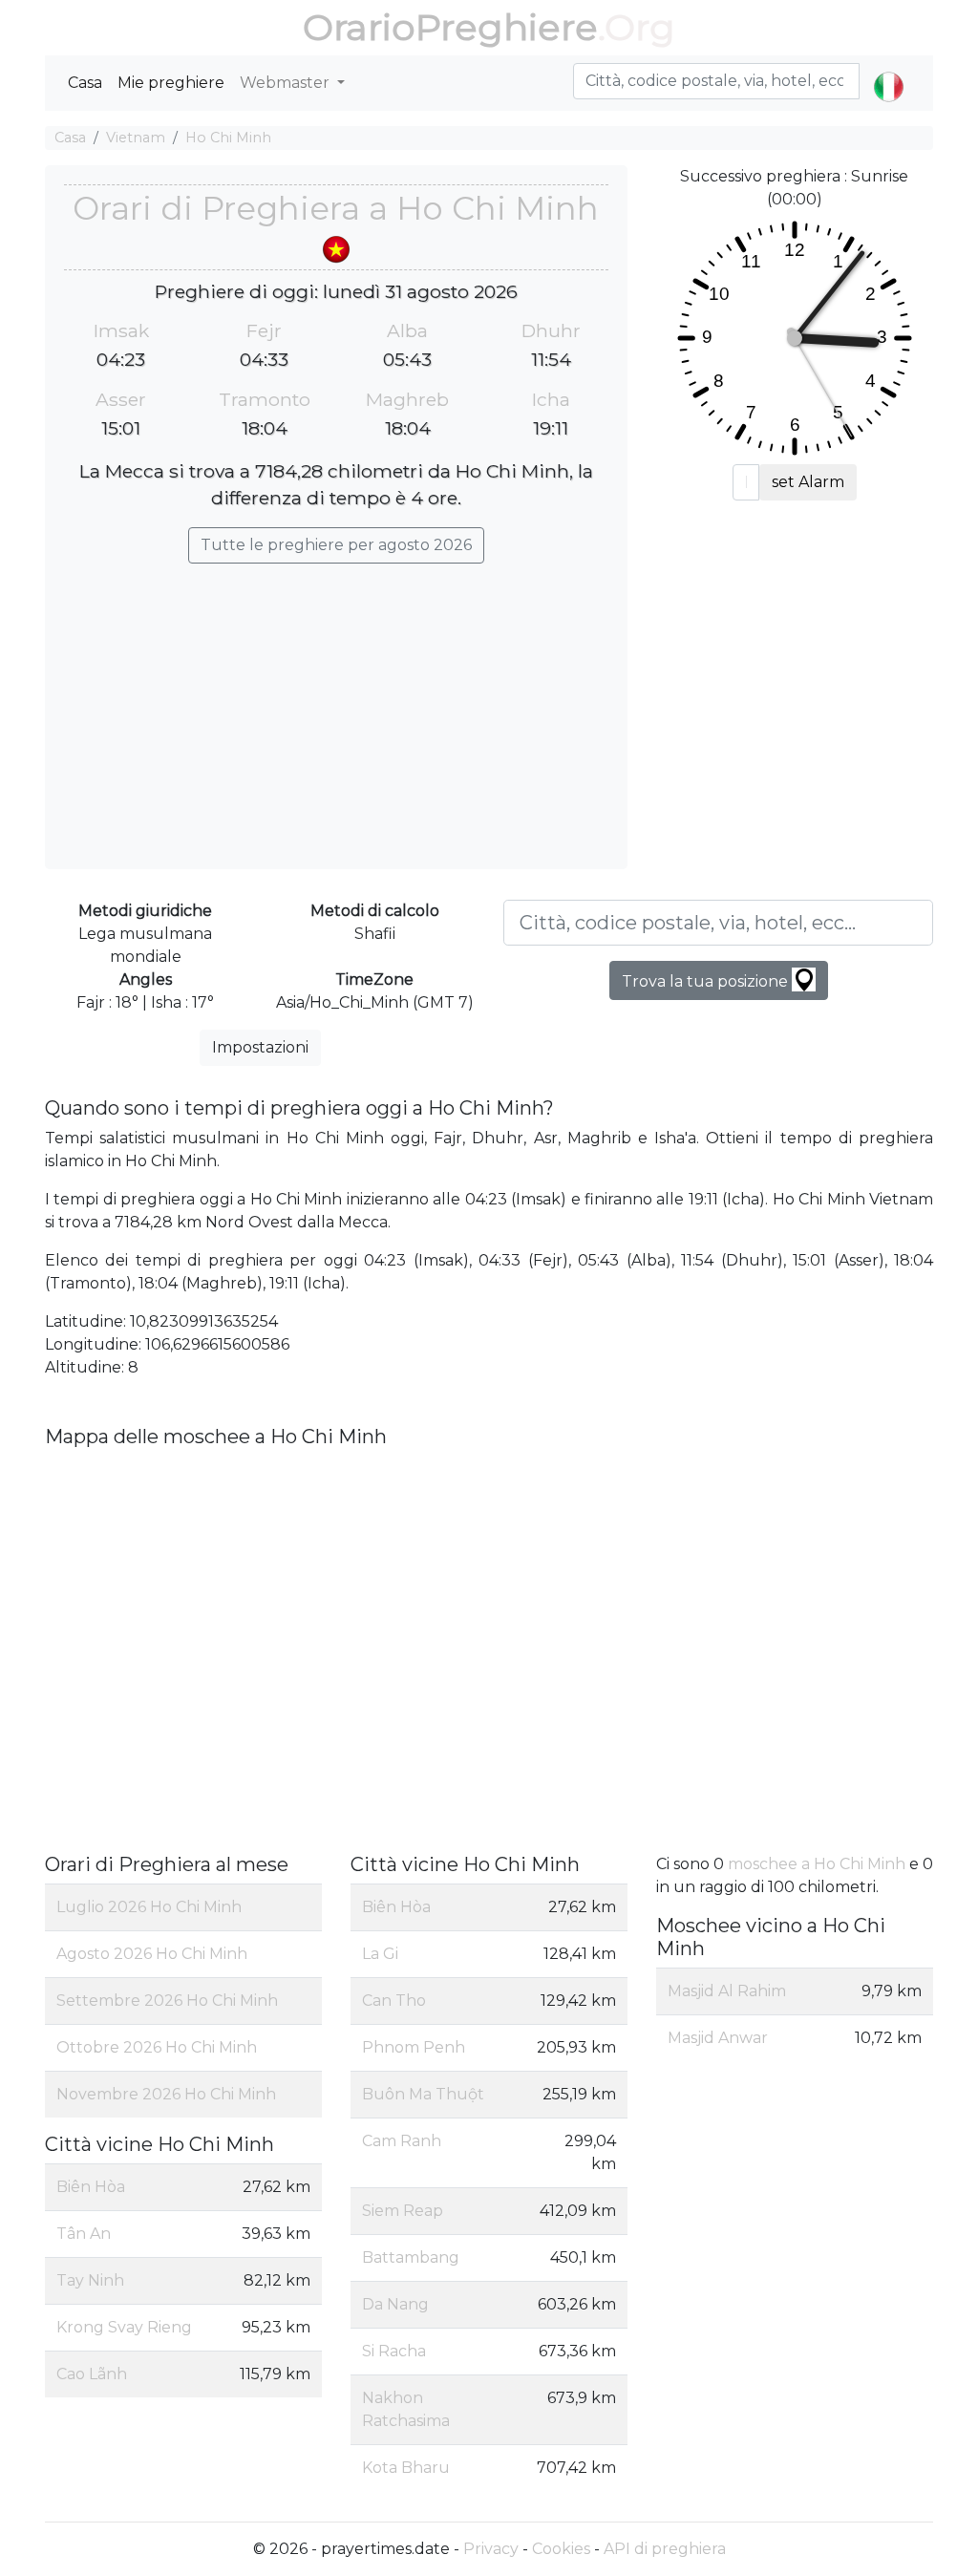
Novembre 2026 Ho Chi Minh (166, 2094)
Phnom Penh (414, 2047)
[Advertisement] (336, 707)
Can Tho (394, 2001)
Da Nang (395, 2304)
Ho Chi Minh (228, 138)
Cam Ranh (402, 2141)
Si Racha (394, 2351)
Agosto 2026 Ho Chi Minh (152, 1954)
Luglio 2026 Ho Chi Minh (149, 1907)
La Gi (380, 1954)
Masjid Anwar (718, 2038)
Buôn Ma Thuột (423, 2094)
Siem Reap (403, 2211)
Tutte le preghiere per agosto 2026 (336, 545)
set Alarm (808, 482)
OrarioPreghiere (450, 27)
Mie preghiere (171, 83)
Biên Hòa (91, 2187)
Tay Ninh (90, 2280)
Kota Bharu (406, 2468)
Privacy (491, 2549)
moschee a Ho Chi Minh (817, 1864)
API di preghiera (665, 2549)
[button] (889, 71)
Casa (85, 83)
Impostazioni (260, 1047)
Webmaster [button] (287, 83)
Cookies (561, 2549)
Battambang (411, 2257)
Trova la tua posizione (707, 981)
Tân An (84, 2234)
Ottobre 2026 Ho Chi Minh (157, 2047)
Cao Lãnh (92, 2374)
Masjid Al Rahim (727, 1991)
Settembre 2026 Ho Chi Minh (167, 2001)
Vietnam (136, 138)
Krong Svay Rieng (124, 2327)
